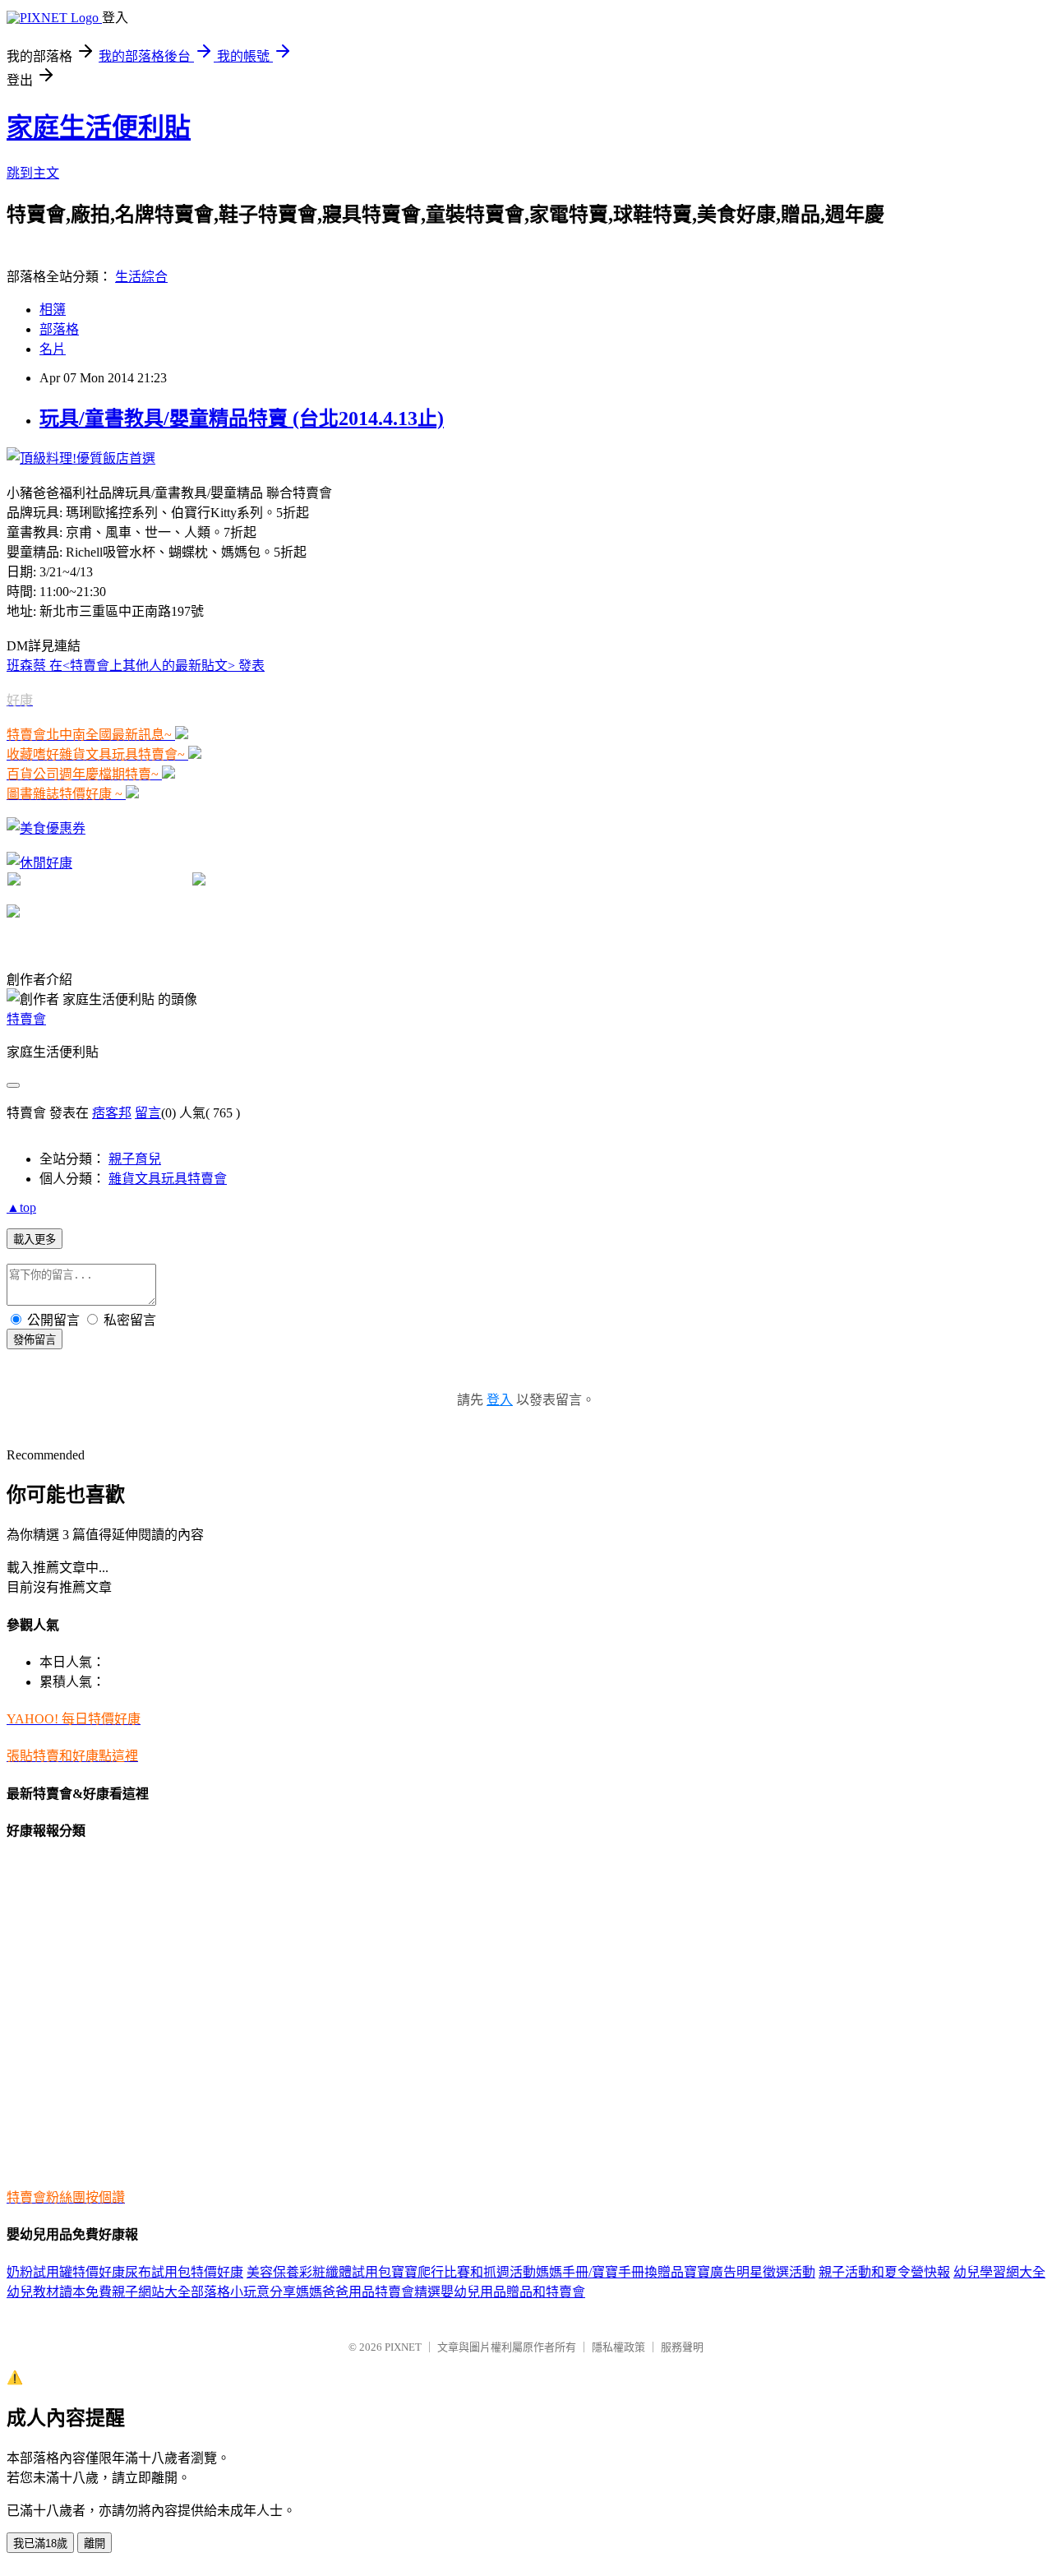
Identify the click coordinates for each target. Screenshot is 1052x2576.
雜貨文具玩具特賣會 (168, 1179)
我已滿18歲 (40, 2544)
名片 (53, 349)
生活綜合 (141, 277)
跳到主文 (33, 173)
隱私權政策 (618, 2347)
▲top (21, 1207)
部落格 (59, 329)
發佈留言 (35, 1340)
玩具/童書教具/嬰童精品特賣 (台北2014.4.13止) (242, 419)
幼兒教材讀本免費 (59, 2292)
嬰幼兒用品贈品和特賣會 (513, 2292)
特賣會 (26, 1019)
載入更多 (35, 1239)
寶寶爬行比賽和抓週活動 (464, 2272)
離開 (95, 2544)
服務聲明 (682, 2347)
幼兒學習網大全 (999, 2272)
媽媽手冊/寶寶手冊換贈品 (610, 2272)
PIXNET (403, 2347)
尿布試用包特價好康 (184, 2272)
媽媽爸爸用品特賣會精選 (368, 2292)
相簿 (53, 310)
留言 (148, 1113)
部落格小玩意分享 (243, 2292)
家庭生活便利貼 (99, 127)
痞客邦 (112, 1113)
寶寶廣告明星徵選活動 (750, 2272)
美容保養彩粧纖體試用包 (319, 2272)
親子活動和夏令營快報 (884, 2272)
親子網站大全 (151, 2292)
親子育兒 (135, 1159)
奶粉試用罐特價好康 (66, 2272)
